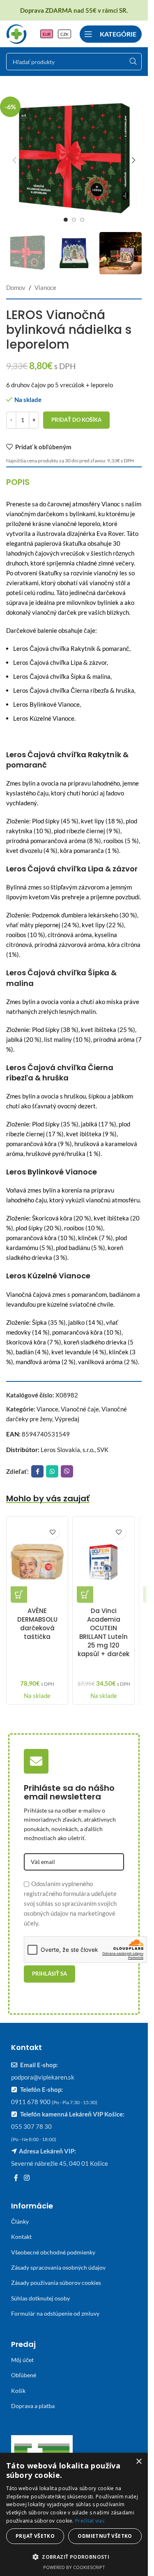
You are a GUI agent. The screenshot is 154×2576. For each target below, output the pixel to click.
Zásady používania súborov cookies (56, 2283)
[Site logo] (16, 33)
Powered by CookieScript (74, 2567)
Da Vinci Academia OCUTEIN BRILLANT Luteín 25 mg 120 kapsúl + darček (103, 1632)
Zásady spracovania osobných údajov (58, 2267)
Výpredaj (67, 1419)
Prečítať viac (90, 2521)
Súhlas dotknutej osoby (40, 2298)
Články (20, 2221)
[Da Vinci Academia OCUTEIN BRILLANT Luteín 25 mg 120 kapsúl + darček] (103, 1562)
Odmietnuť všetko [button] (105, 2536)
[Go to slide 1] (66, 220)
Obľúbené (24, 2375)
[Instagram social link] (26, 2178)
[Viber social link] (67, 1471)
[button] (14, 160)
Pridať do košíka (76, 420)
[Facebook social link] (37, 1471)
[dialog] (74, 2514)
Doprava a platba (33, 2406)
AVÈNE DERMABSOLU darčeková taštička (37, 1624)
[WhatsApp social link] (52, 1471)
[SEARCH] (133, 62)
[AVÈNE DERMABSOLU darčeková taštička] (37, 1562)
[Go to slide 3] (82, 220)
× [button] (139, 2462)
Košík (18, 2391)
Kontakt (21, 2237)
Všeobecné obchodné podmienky (53, 2252)
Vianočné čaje (80, 1409)
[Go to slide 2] (74, 220)
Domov (16, 287)
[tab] (18, 482)
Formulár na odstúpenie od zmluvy (55, 2313)
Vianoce (45, 287)
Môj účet (22, 2360)
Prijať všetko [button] (35, 2536)
